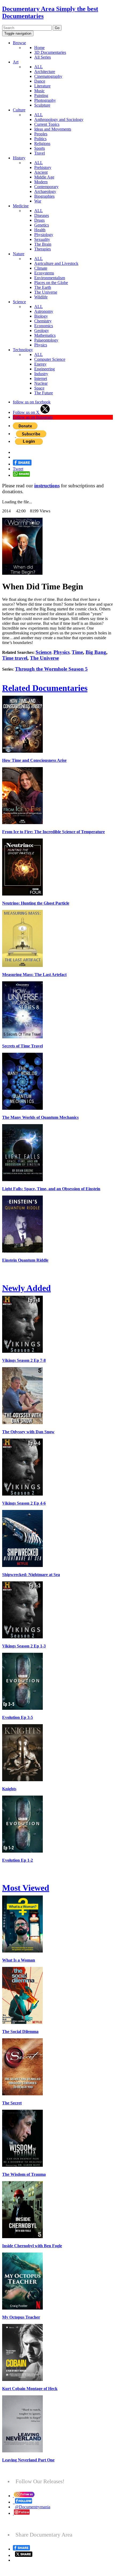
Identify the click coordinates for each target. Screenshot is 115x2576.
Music (39, 91)
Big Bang (96, 652)
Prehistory (43, 167)
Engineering (45, 369)
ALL (39, 67)
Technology (23, 350)
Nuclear (41, 383)
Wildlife (41, 297)
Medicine (21, 206)
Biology (41, 316)
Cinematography (48, 76)
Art (16, 62)
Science (19, 302)
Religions (42, 143)
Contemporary (46, 187)
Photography (45, 100)
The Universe (46, 292)
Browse (19, 43)
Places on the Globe (51, 283)
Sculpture (42, 105)
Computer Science (50, 359)
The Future (44, 393)
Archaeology (45, 191)
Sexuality (42, 239)
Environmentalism (50, 278)
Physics (41, 345)
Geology (42, 331)
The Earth (43, 287)
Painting (41, 96)
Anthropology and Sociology (59, 120)
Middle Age (44, 177)
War (38, 201)
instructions (47, 486)
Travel (40, 153)
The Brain (43, 244)
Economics (44, 326)
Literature (42, 86)
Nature (19, 254)
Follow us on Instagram (33, 417)
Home (39, 48)
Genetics (42, 225)
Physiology (44, 235)
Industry (41, 374)
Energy (40, 364)
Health (40, 230)
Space (39, 388)
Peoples (41, 134)
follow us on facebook (32, 402)
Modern (41, 182)
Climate (41, 268)
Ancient (41, 172)
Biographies (44, 196)
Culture (19, 110)
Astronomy (44, 311)
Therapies (43, 249)
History (19, 158)
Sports (40, 148)
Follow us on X (27, 412)
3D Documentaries (50, 52)
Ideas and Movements (53, 129)
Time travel (15, 658)
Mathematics (45, 335)
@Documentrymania (33, 2507)
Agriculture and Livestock (56, 263)
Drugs (39, 220)
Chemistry (43, 321)
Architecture (45, 72)
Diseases (42, 215)
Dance (40, 81)
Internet (41, 378)
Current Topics (47, 124)
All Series (43, 57)
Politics (40, 139)
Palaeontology (46, 340)
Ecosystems (44, 273)
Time (77, 652)
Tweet (18, 469)
